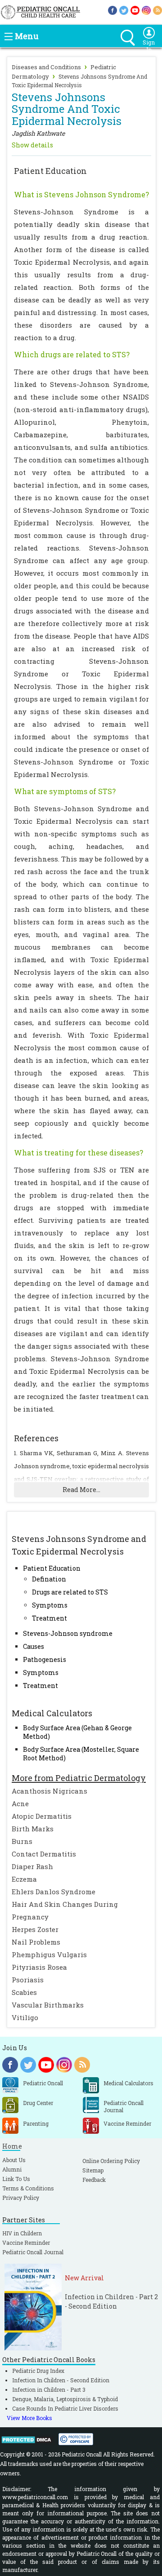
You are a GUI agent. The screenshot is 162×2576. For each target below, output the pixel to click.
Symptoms (50, 1605)
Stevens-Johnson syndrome (68, 1633)
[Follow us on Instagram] (146, 10)
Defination (49, 1579)
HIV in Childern (22, 2233)
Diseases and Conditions (46, 67)
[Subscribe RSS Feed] (157, 10)
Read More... (81, 1490)
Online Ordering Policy (111, 2161)
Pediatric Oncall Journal (33, 2252)
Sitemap (93, 2170)
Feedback (94, 2180)
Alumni (12, 2169)
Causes (34, 1646)
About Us (14, 2160)
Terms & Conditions (28, 2188)
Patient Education (52, 1568)
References (36, 1438)
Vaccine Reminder (26, 2243)
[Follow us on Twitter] (124, 10)
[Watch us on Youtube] (135, 10)
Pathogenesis (45, 1659)
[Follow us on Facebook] (112, 10)
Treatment (49, 1618)
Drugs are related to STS (70, 1592)
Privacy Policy (21, 2198)
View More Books (29, 2418)
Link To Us (16, 2179)
